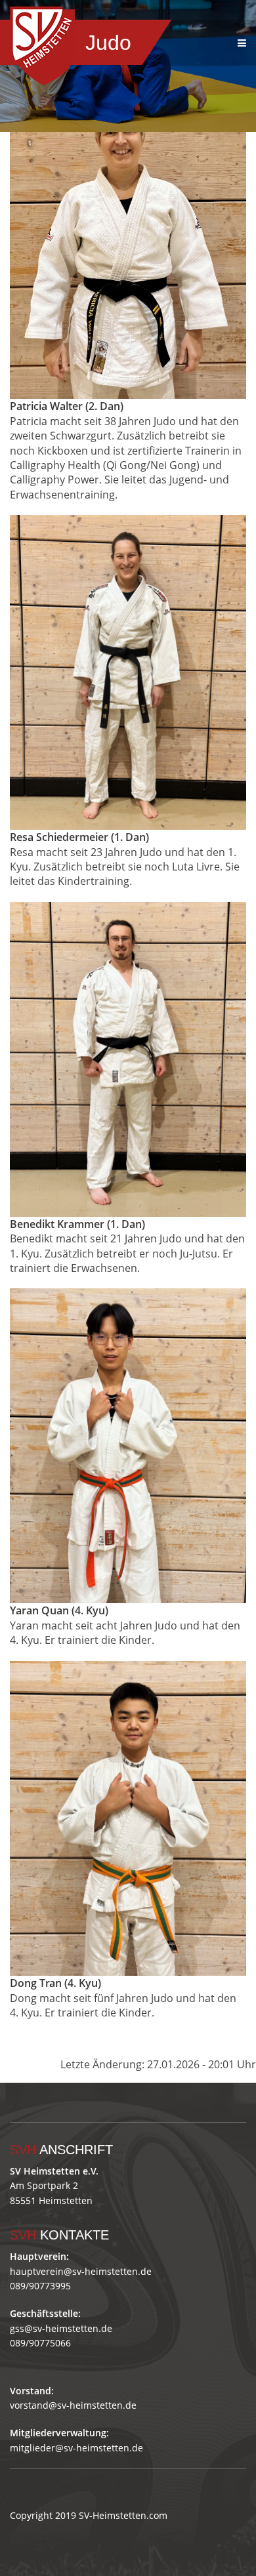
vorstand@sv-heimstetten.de (73, 2405)
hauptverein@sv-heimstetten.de (81, 2271)
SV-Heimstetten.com (123, 2515)
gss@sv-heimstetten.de (61, 2328)
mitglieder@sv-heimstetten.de (76, 2448)
